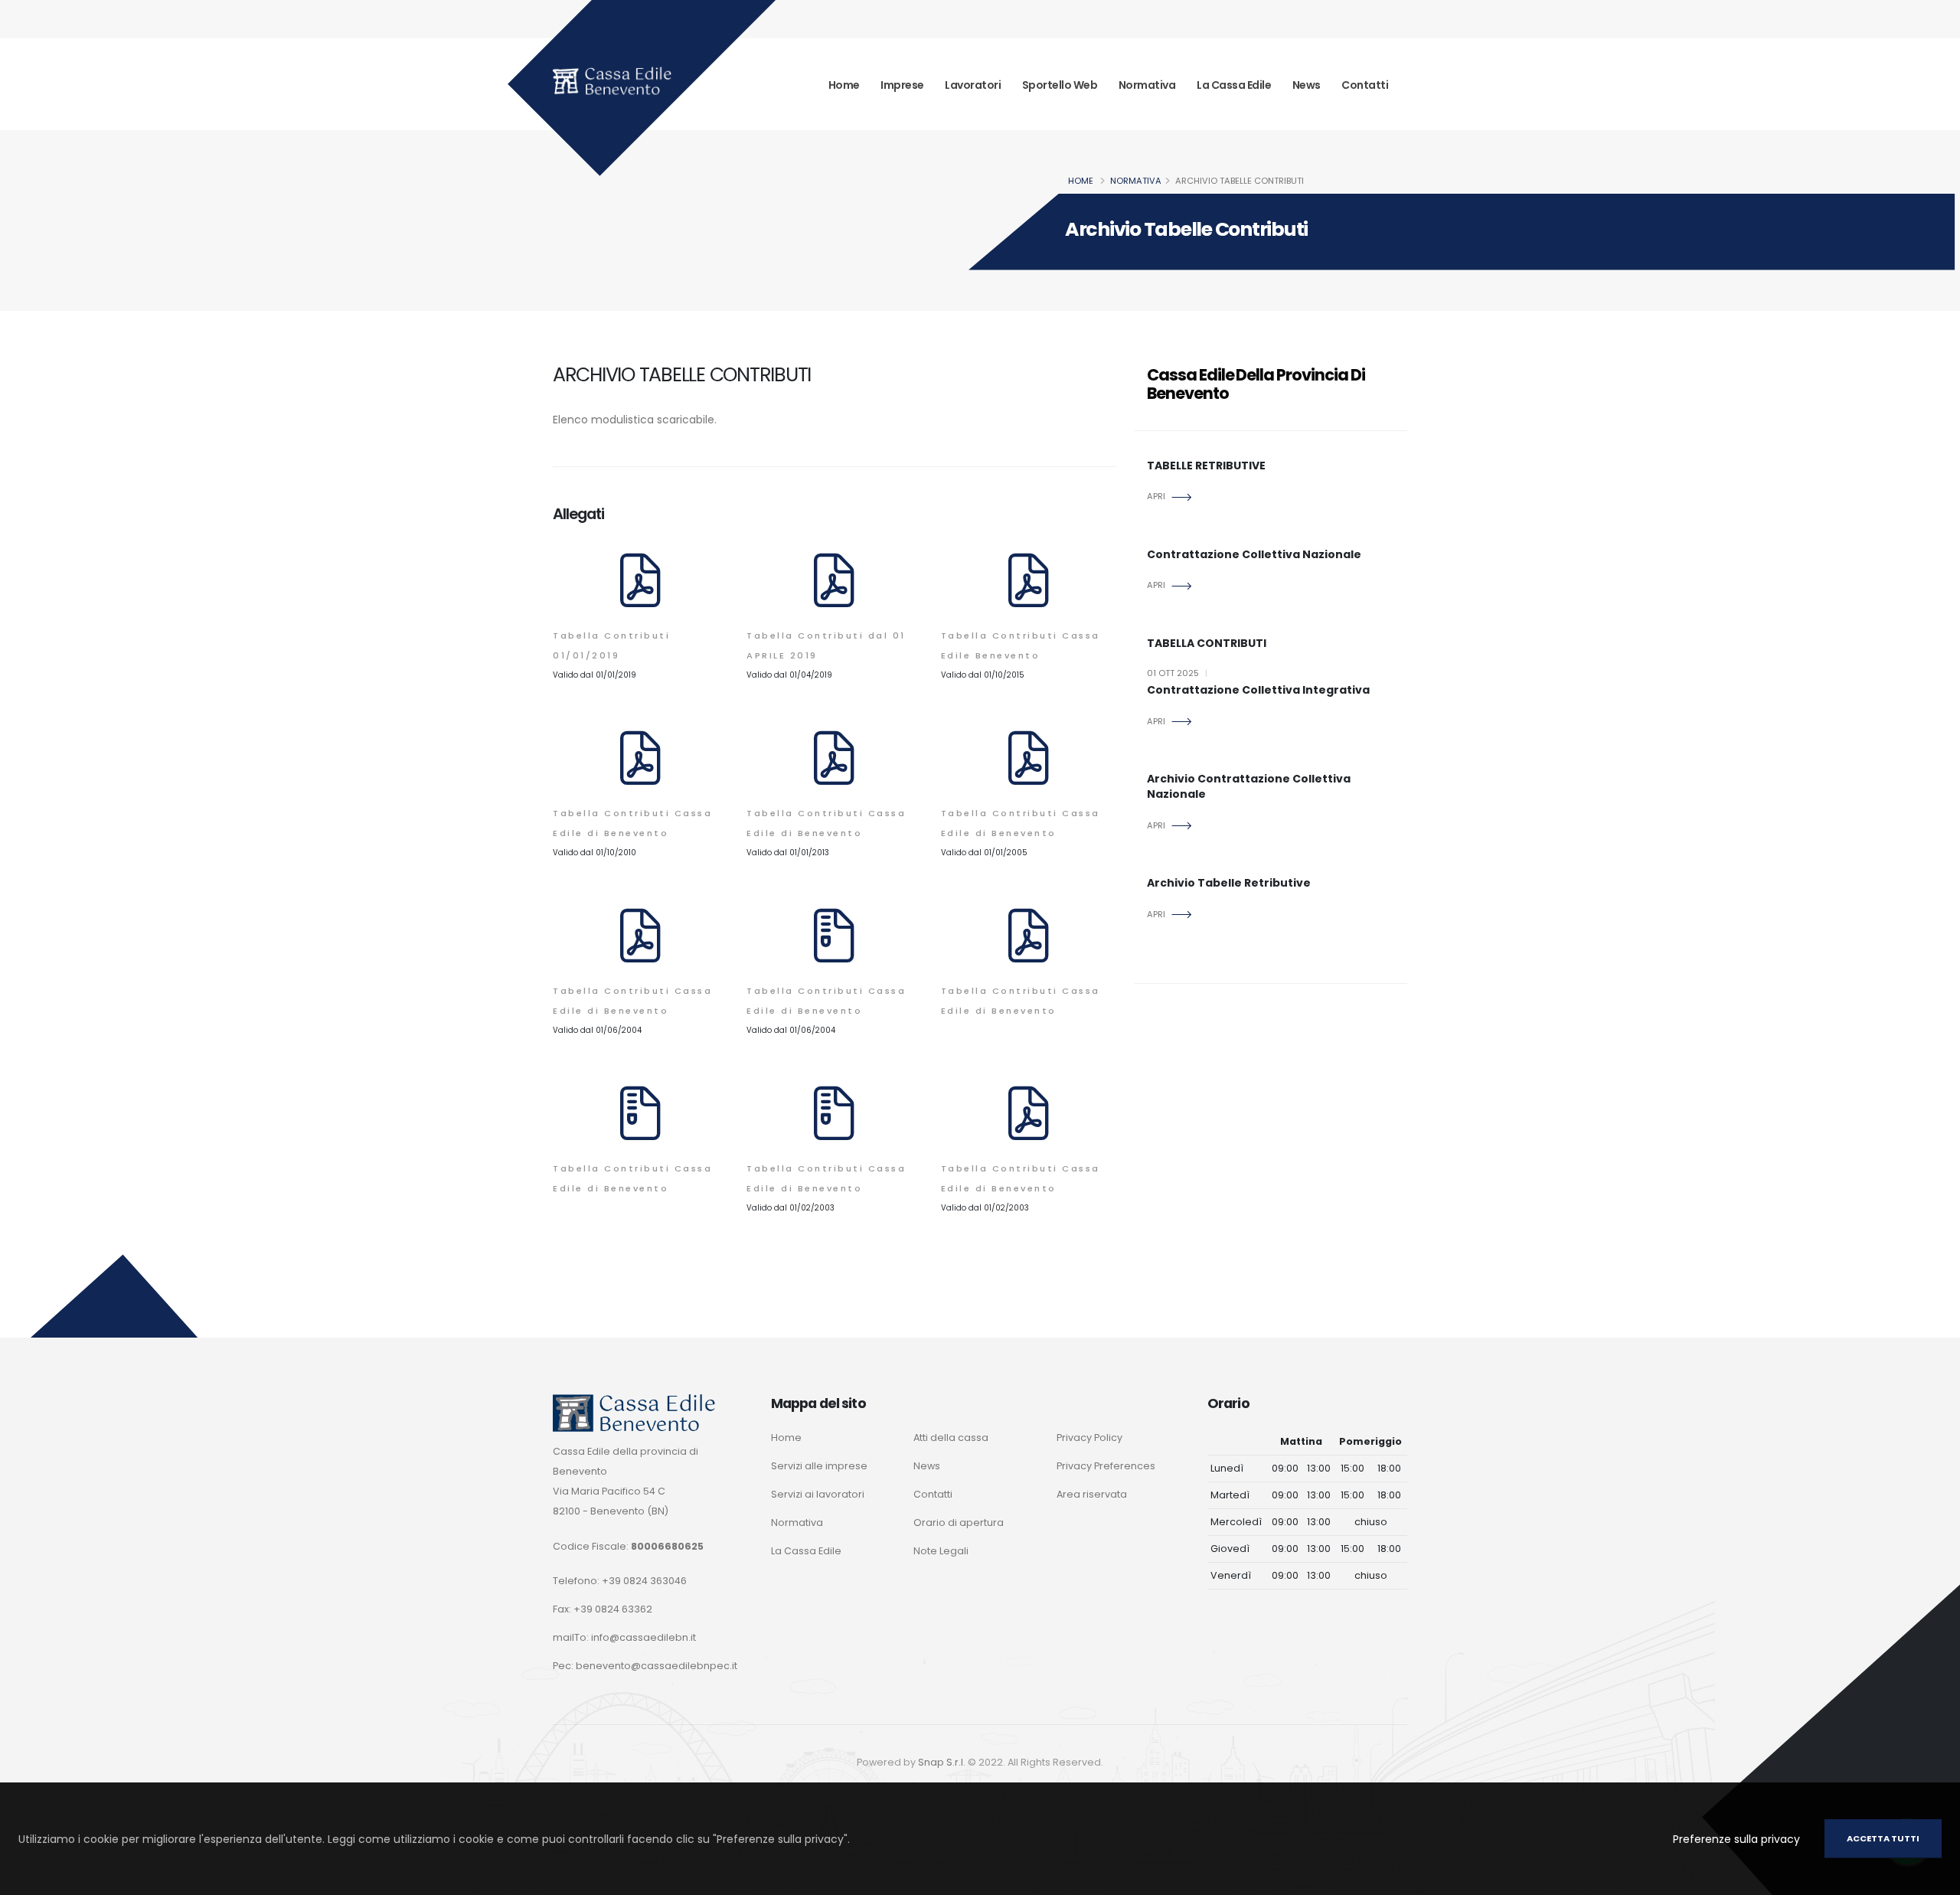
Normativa (1147, 85)
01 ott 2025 (1177, 673)
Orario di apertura (959, 1523)
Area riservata (1092, 1494)
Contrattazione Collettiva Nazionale (1254, 555)
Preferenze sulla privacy (1736, 1839)
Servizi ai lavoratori (818, 1494)
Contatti (1365, 85)
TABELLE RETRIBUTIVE (1206, 466)
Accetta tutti (1883, 1838)
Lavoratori (973, 85)
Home (844, 85)
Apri (1156, 496)
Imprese (902, 85)
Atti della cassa (951, 1438)
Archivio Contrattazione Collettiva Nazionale (1249, 787)
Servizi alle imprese (819, 1466)
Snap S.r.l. (942, 1762)
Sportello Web (1060, 85)
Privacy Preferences (1106, 1466)
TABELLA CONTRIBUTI (1207, 644)
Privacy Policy (1089, 1438)
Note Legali (941, 1551)
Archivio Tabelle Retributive (1229, 883)
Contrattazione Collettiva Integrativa (1258, 690)
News (1307, 85)
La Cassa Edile (1234, 85)
